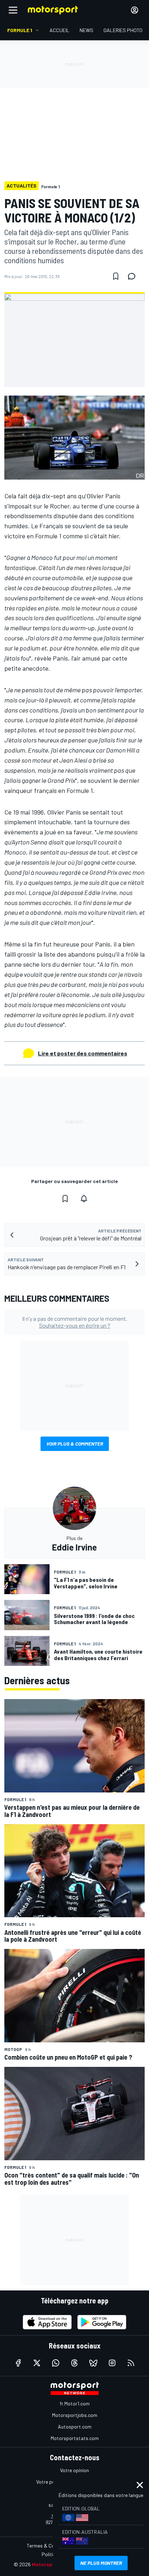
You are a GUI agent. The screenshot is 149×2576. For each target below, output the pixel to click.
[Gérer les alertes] (84, 1199)
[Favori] (116, 276)
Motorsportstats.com (75, 2438)
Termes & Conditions (50, 2546)
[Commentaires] (134, 276)
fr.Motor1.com (75, 2403)
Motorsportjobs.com (75, 2415)
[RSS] (131, 2363)
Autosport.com (75, 2427)
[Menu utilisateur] (135, 10)
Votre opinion (74, 2470)
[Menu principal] (13, 10)
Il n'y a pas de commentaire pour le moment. (75, 1322)
